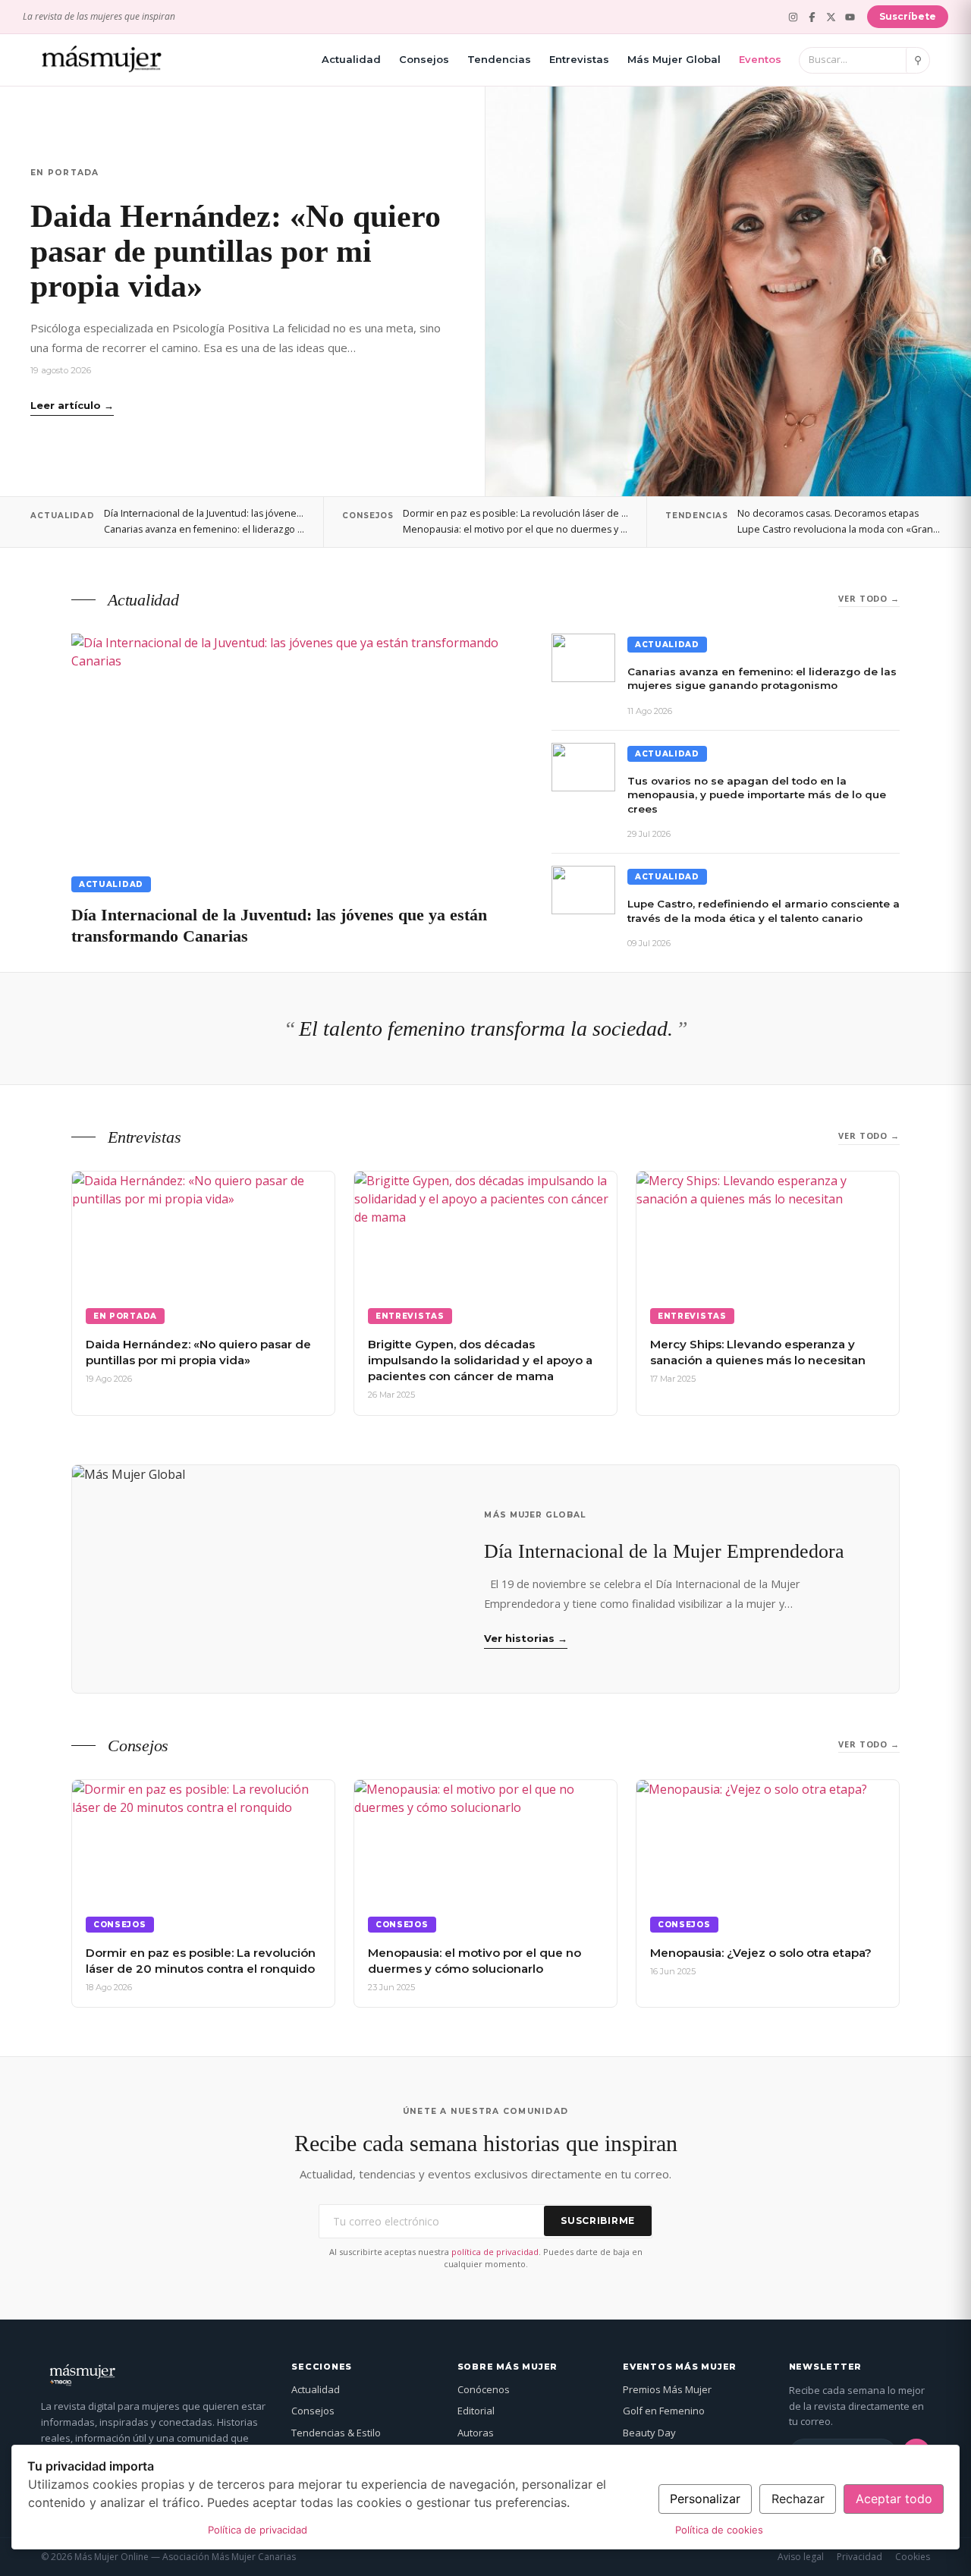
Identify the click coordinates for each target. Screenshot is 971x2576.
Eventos (760, 59)
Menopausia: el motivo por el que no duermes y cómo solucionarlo (516, 530)
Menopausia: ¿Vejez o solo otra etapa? (761, 1953)
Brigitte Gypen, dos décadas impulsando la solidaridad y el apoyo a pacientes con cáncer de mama (480, 1360)
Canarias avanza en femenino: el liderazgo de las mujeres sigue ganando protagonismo (204, 530)
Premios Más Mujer (667, 2389)
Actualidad (351, 59)
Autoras (476, 2433)
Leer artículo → (72, 405)
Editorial (476, 2411)
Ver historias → (526, 1638)
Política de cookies (719, 2530)
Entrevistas (579, 59)
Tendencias (499, 59)
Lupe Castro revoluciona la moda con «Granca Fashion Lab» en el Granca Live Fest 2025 (839, 530)
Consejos (424, 59)
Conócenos (484, 2389)
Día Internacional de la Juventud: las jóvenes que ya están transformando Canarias (204, 514)
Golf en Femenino (664, 2411)
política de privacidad (495, 2252)
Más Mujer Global (674, 59)
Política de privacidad (258, 2530)
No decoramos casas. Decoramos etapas (828, 514)
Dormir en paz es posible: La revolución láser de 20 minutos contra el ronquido (516, 514)
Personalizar (705, 2499)
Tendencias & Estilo (336, 2433)
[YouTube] (850, 17)
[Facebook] (812, 17)
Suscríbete (908, 16)
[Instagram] (793, 17)
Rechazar (798, 2499)
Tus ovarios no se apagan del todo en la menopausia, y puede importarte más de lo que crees (757, 795)
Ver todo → (869, 598)
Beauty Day (649, 2433)
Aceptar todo (894, 2499)
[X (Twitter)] (831, 17)
